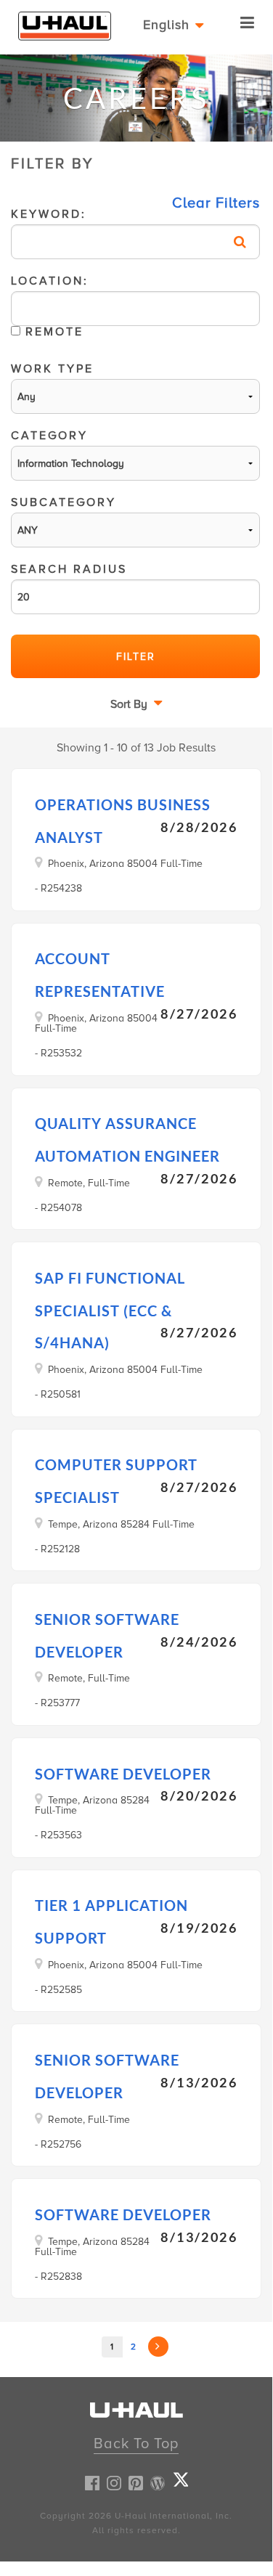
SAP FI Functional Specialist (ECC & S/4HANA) (110, 1311)
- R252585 (58, 1990)
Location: (50, 308)
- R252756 (58, 2144)
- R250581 (58, 1394)
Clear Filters (216, 203)
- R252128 (57, 1549)
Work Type (52, 370)
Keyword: (49, 216)
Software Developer (123, 1774)
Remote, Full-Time (89, 1183)
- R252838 (58, 2277)
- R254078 (58, 1208)
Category (49, 437)
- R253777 (57, 1703)
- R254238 (58, 888)
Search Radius (69, 571)
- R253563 (58, 1835)
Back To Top (136, 2444)
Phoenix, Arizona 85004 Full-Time (125, 863)
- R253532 (58, 1053)
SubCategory (64, 504)
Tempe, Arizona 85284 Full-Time (121, 1524)
